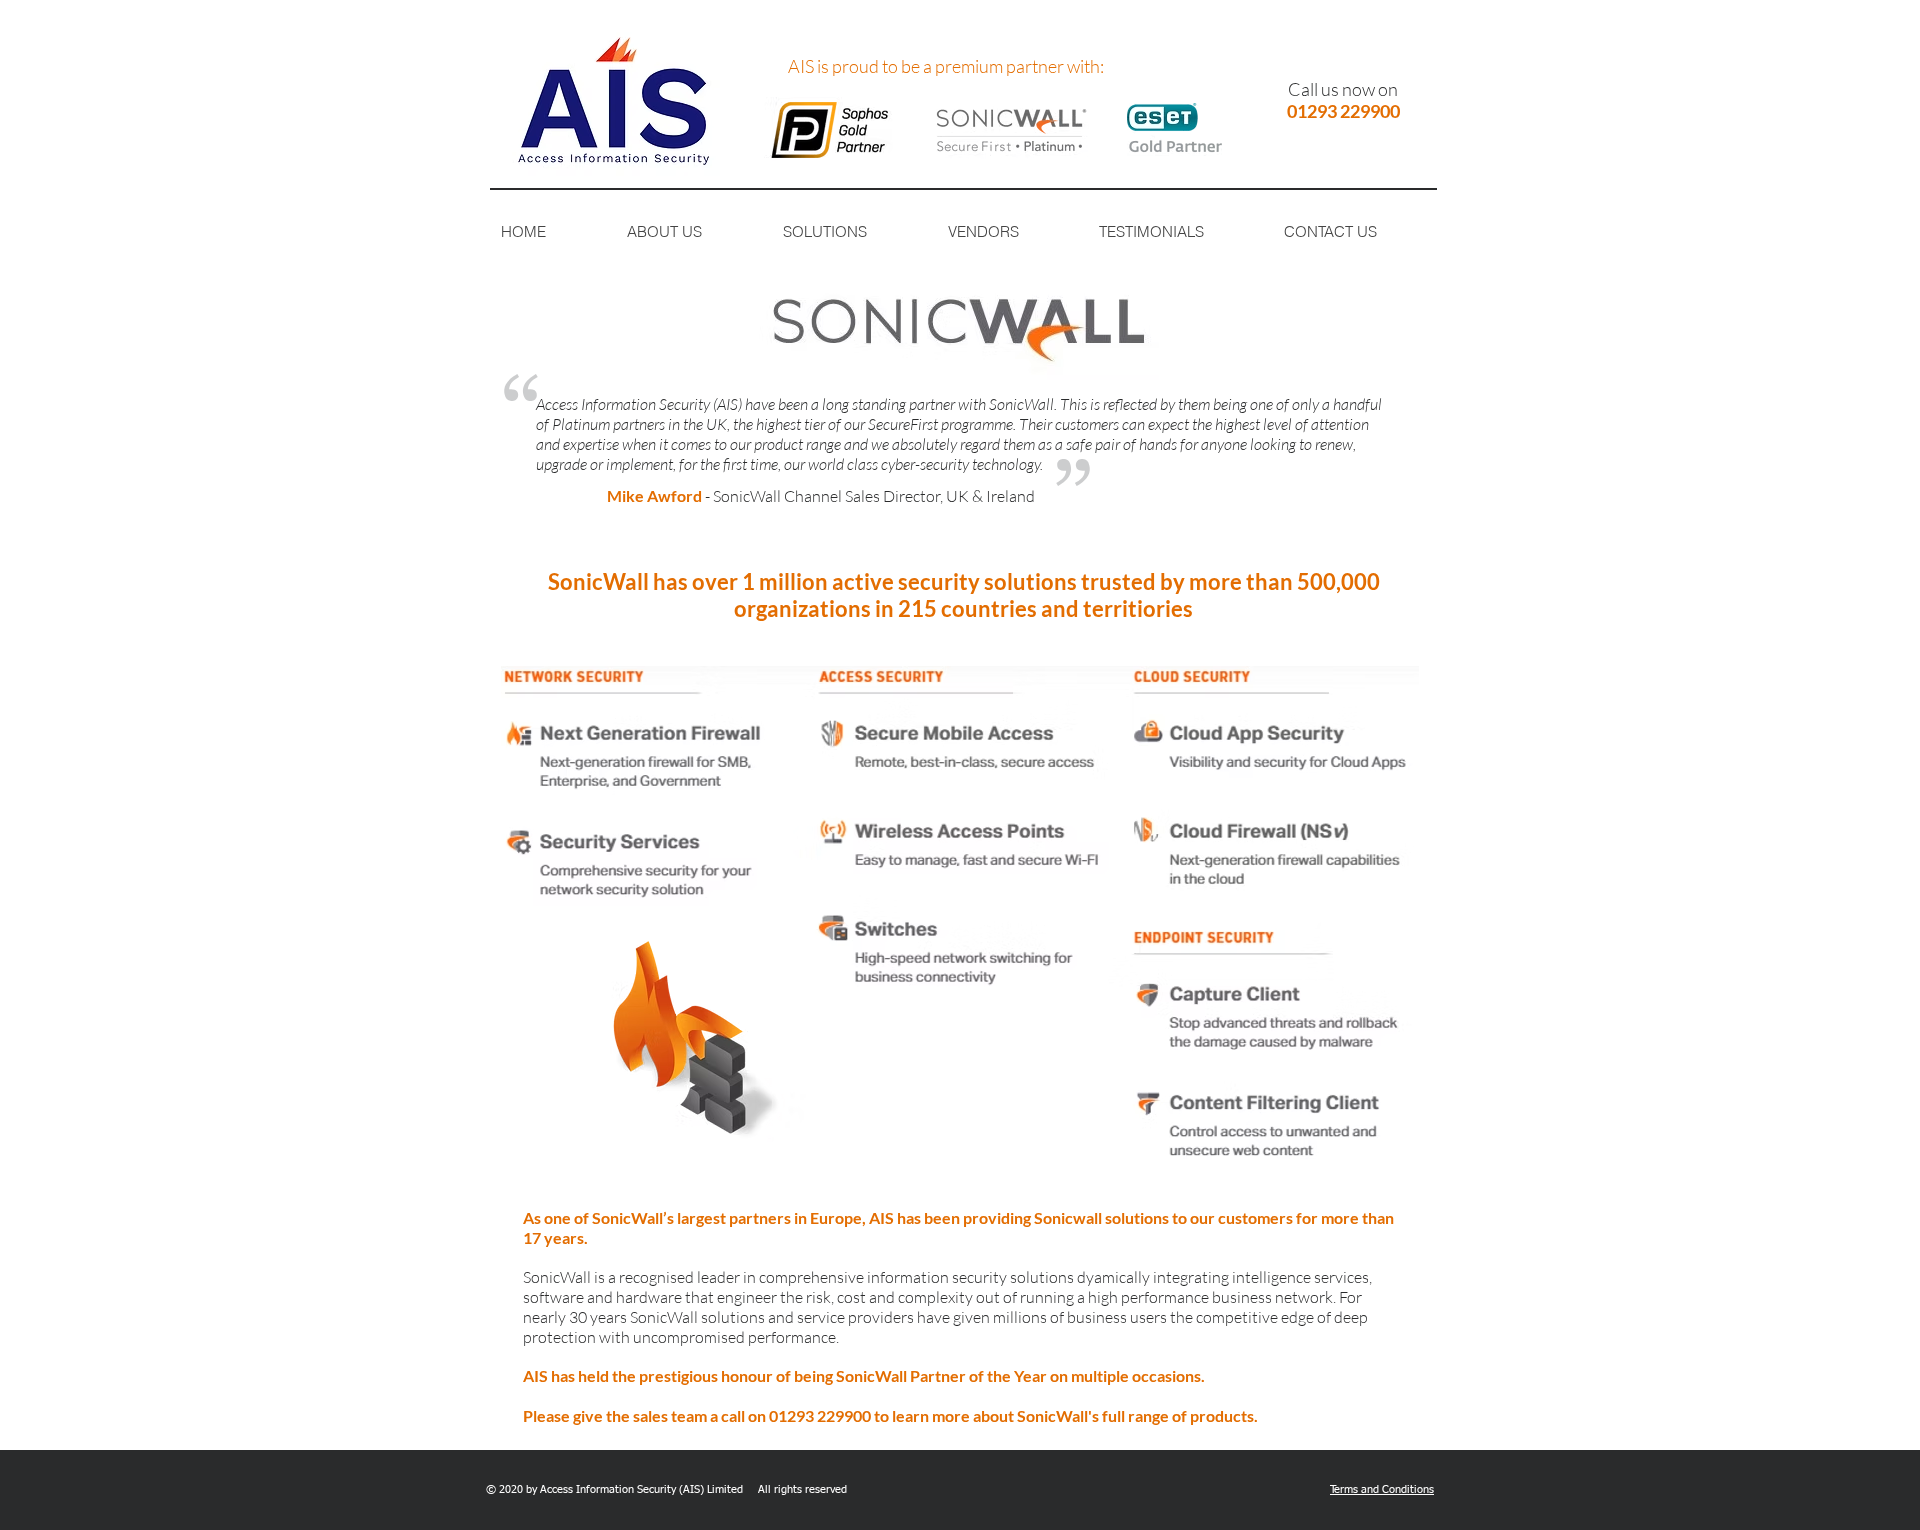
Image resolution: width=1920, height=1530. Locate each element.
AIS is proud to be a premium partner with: (946, 66)
